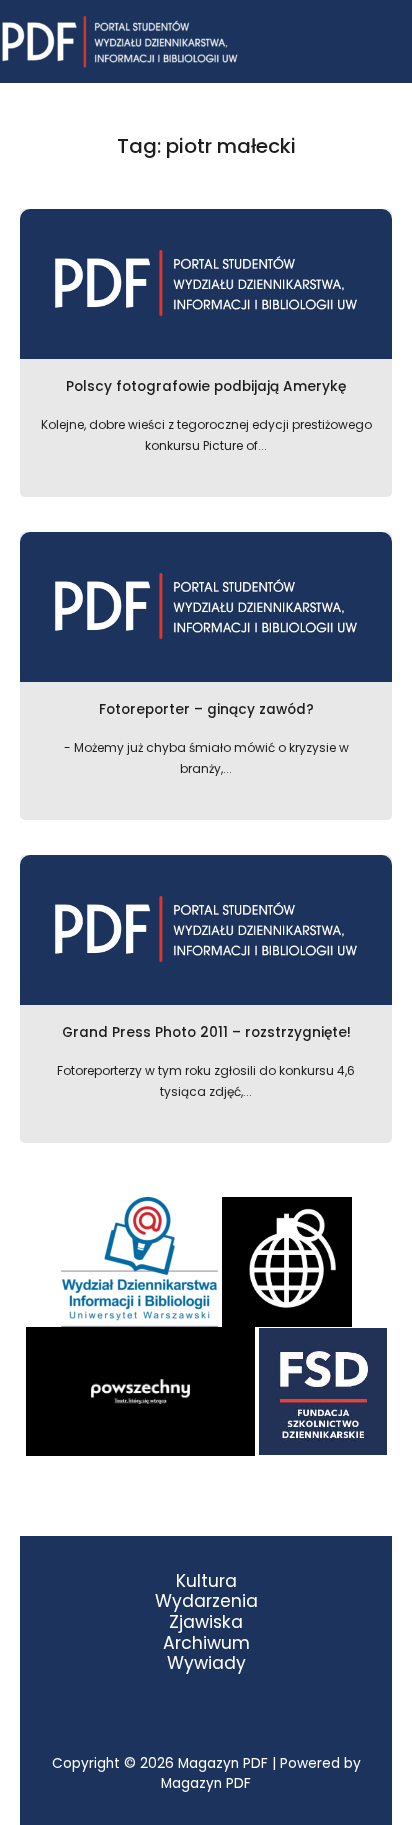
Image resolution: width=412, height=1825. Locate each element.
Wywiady (206, 1663)
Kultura (206, 1581)
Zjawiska (206, 1622)
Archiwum (206, 1643)
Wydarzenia (206, 1601)
